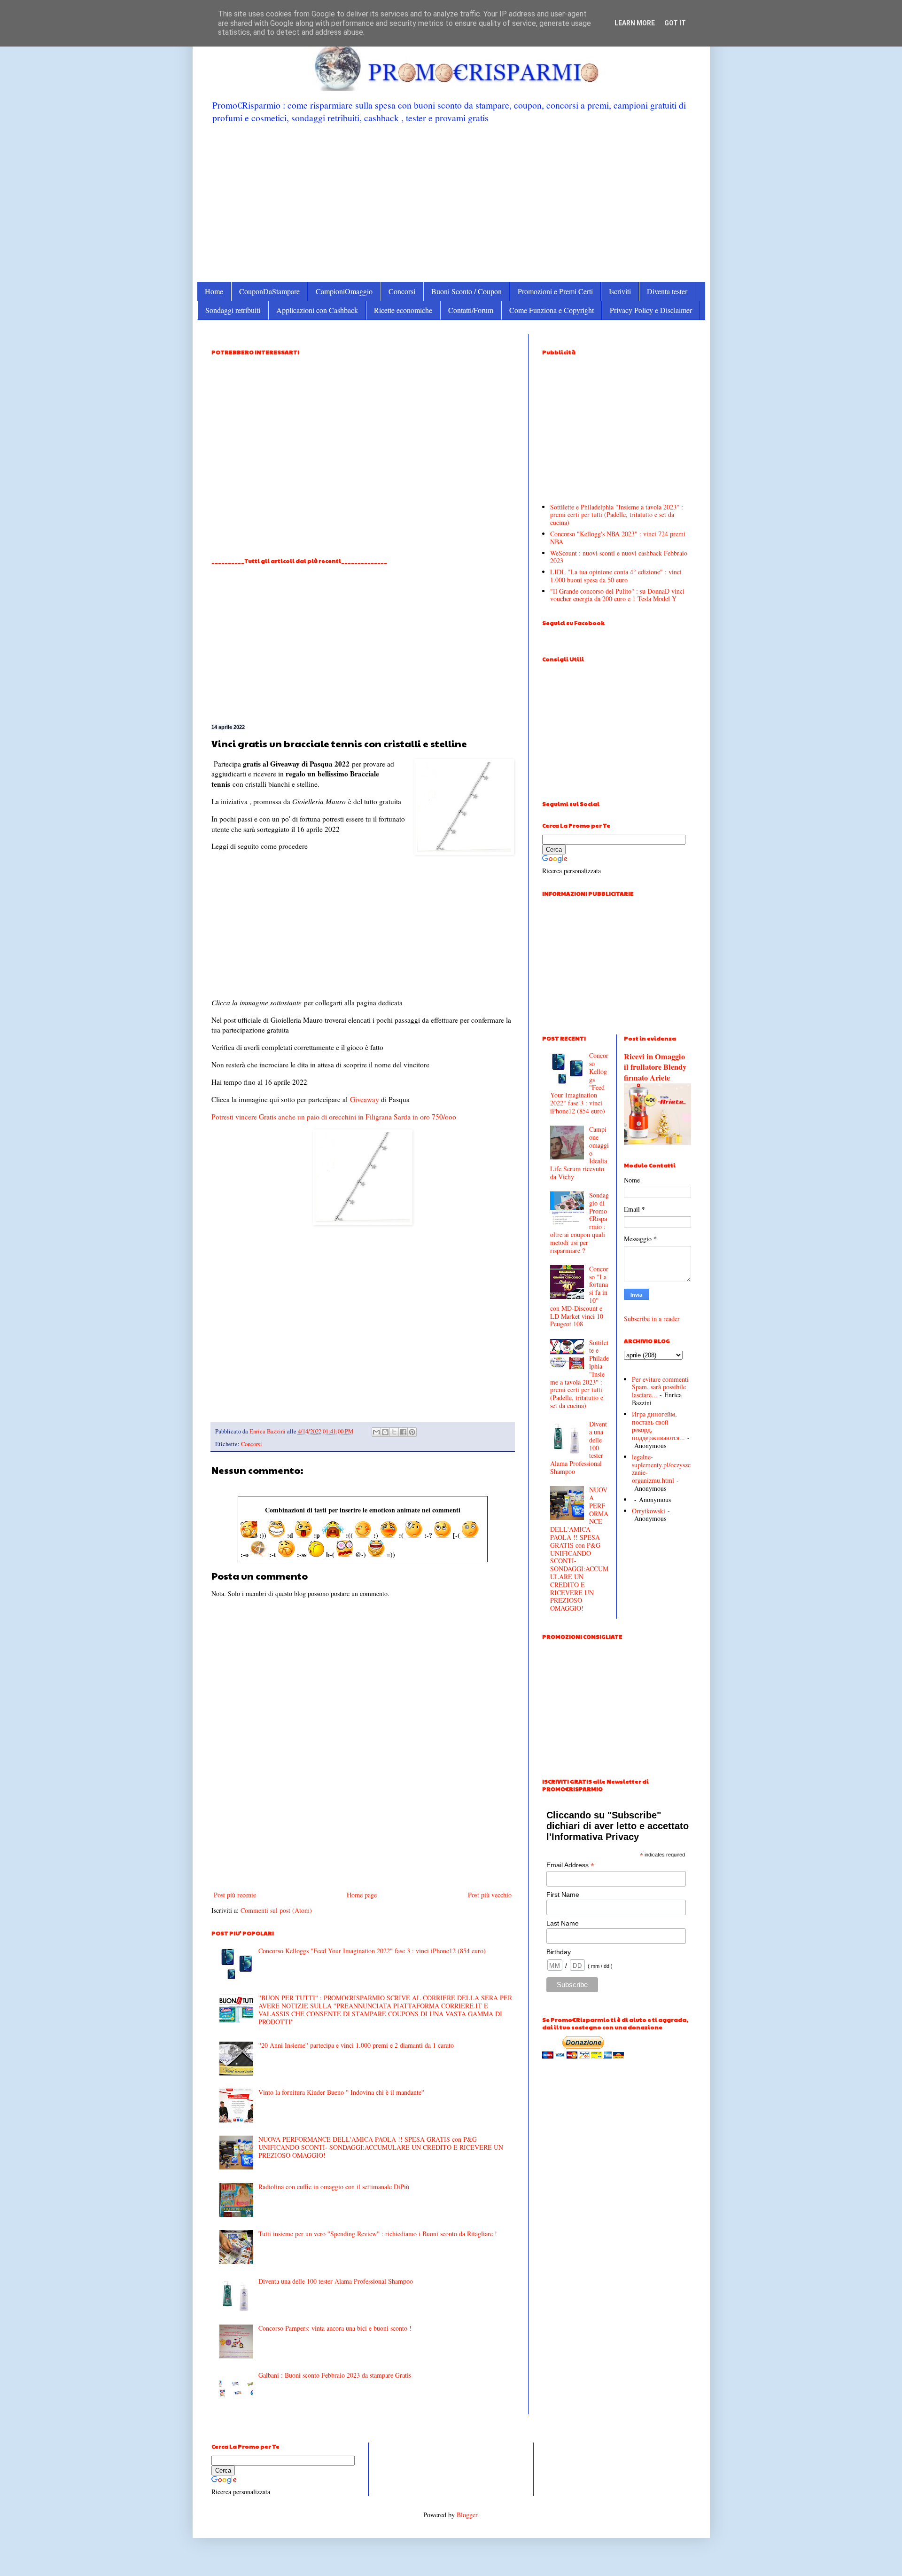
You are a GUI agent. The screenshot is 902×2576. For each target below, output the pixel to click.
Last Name (563, 1923)
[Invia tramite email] (376, 1432)
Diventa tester (667, 291)
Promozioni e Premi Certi (555, 291)
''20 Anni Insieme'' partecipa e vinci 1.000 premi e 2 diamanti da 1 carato (356, 2045)
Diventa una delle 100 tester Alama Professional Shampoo (336, 2281)
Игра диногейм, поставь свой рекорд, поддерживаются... (658, 1426)
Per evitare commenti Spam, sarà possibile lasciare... (660, 1387)
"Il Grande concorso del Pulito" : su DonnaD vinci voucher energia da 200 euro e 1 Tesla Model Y (617, 595)
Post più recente (235, 1895)
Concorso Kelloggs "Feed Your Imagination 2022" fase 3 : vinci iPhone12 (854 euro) (372, 1951)
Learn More (635, 23)
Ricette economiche (403, 310)
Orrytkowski (649, 1511)
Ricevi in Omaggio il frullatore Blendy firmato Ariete (655, 1067)
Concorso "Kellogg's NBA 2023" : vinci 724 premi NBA (618, 538)
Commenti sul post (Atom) (276, 1910)
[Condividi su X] (394, 1432)
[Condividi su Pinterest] (412, 1432)
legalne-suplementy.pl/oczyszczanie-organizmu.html (661, 1468)
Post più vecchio (490, 1895)
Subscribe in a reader (652, 1319)
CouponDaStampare (269, 291)
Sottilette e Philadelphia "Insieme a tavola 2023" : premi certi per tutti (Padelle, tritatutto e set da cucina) (617, 515)
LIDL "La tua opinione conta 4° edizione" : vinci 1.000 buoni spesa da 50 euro (616, 576)
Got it (675, 23)
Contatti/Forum (471, 310)
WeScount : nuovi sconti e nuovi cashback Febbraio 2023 (619, 557)
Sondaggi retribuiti (233, 310)
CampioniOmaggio (344, 291)
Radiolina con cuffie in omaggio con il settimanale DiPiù (334, 2187)
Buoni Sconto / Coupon (467, 291)
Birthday (559, 1952)
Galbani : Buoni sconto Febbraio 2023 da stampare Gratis (335, 2375)
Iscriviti (620, 291)
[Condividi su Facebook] (403, 1432)
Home (214, 291)
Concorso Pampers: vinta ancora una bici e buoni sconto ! (335, 2328)
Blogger (467, 2515)
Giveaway (365, 1099)
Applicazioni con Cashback (317, 310)
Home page (362, 1895)
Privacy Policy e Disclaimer (651, 310)
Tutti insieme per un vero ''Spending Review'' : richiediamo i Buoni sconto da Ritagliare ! (378, 2234)
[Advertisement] (451, 202)
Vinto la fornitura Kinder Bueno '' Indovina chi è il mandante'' (341, 2092)
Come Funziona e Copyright (552, 310)
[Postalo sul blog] (385, 1432)
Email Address (570, 1865)
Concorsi (402, 291)
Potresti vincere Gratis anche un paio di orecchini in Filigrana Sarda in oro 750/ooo (334, 1117)
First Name (563, 1895)
